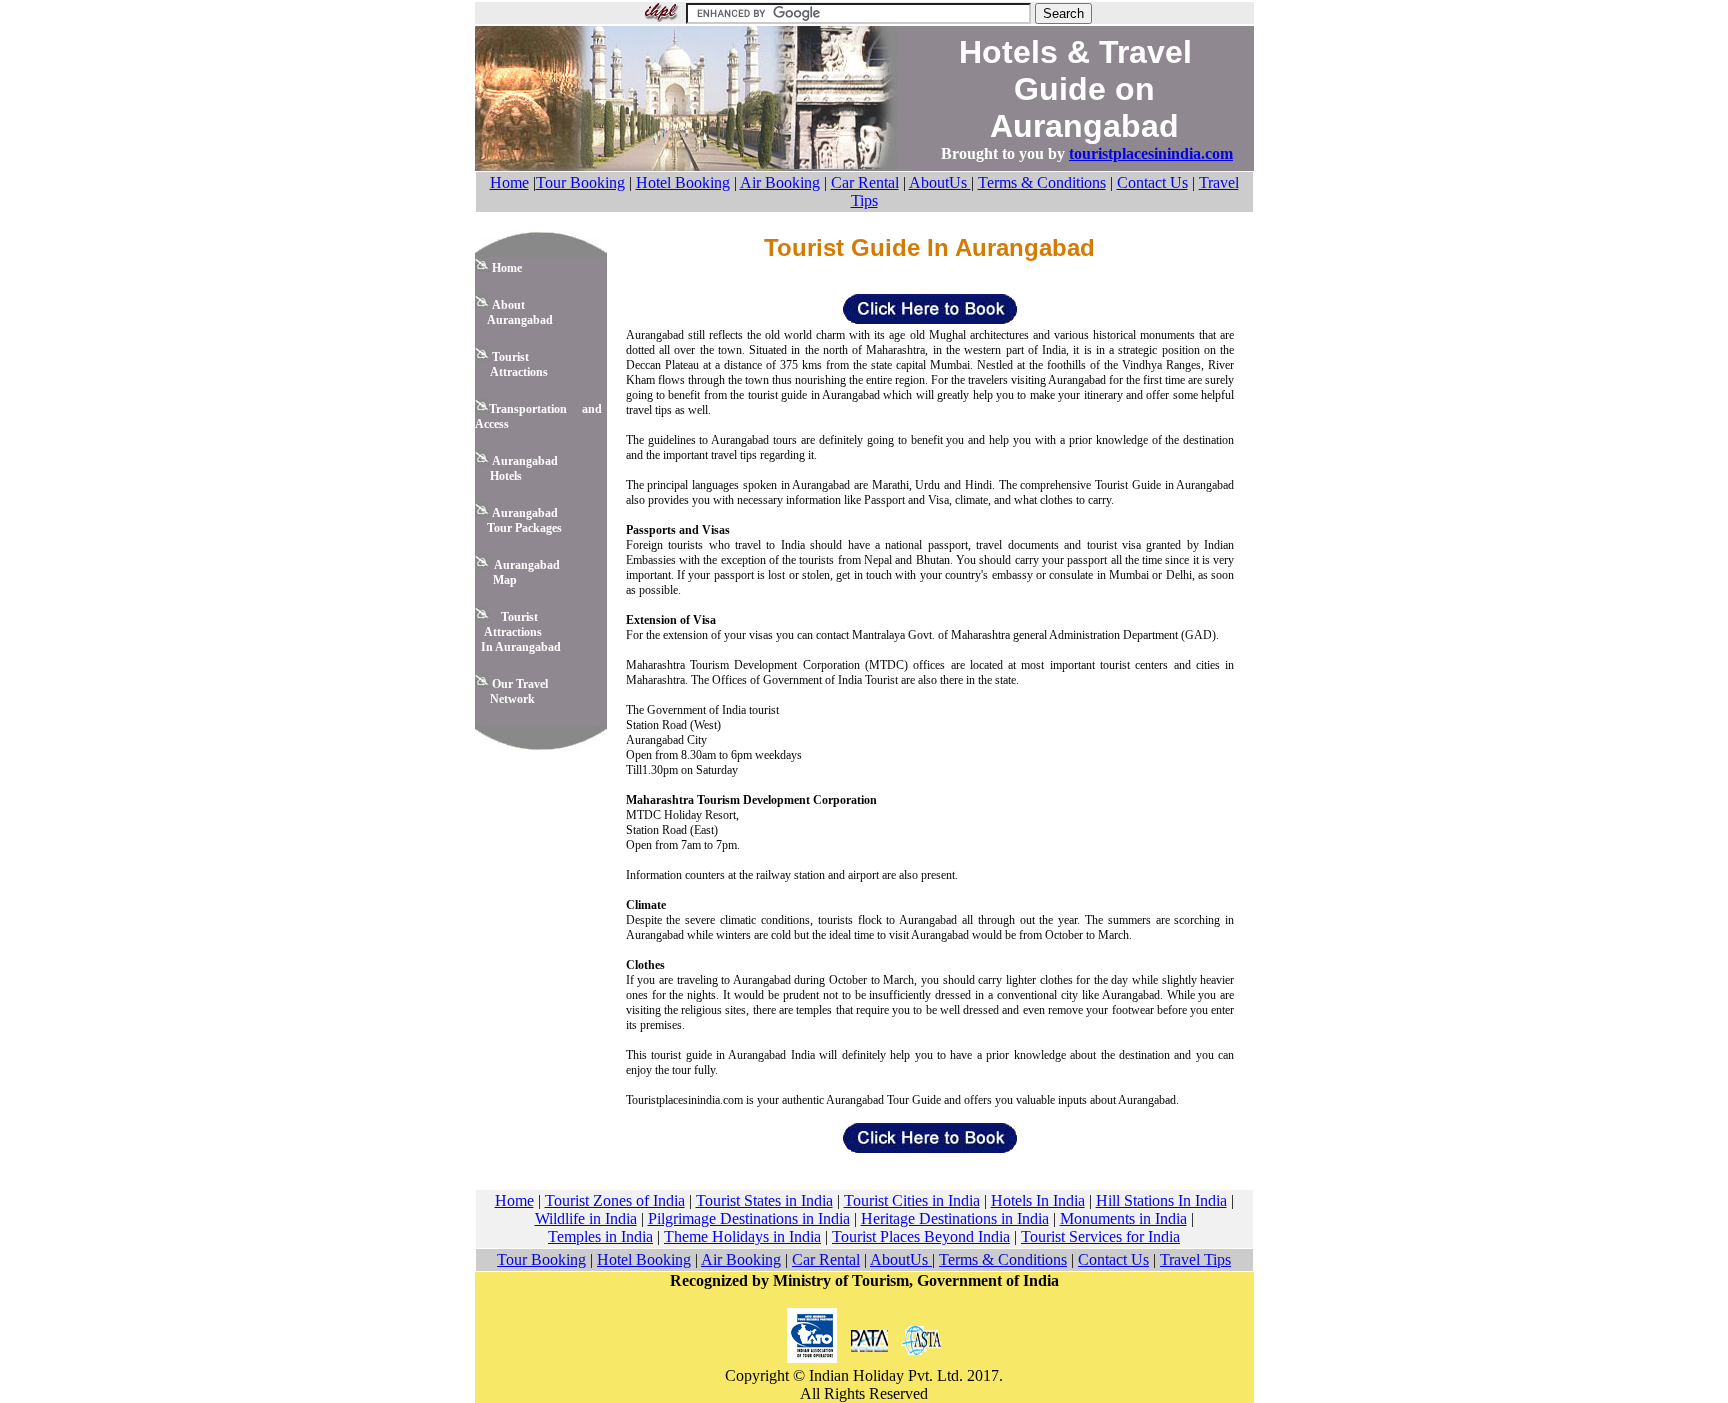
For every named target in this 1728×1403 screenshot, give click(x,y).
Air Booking (780, 182)
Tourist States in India (764, 1200)
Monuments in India (1123, 1218)
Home (509, 182)
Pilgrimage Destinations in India (749, 1218)
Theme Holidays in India (742, 1236)
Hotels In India (1038, 1200)
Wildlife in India (586, 1218)
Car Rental (865, 182)
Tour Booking (580, 182)
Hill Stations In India (1161, 1200)
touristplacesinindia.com (1151, 153)
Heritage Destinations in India (955, 1218)
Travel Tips (1195, 1259)
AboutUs (940, 182)
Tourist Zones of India (615, 1200)
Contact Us (1152, 182)
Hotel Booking (683, 182)
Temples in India (600, 1236)
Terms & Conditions (1042, 182)
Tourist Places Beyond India (921, 1236)
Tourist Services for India (1100, 1236)
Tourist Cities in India (912, 1200)
